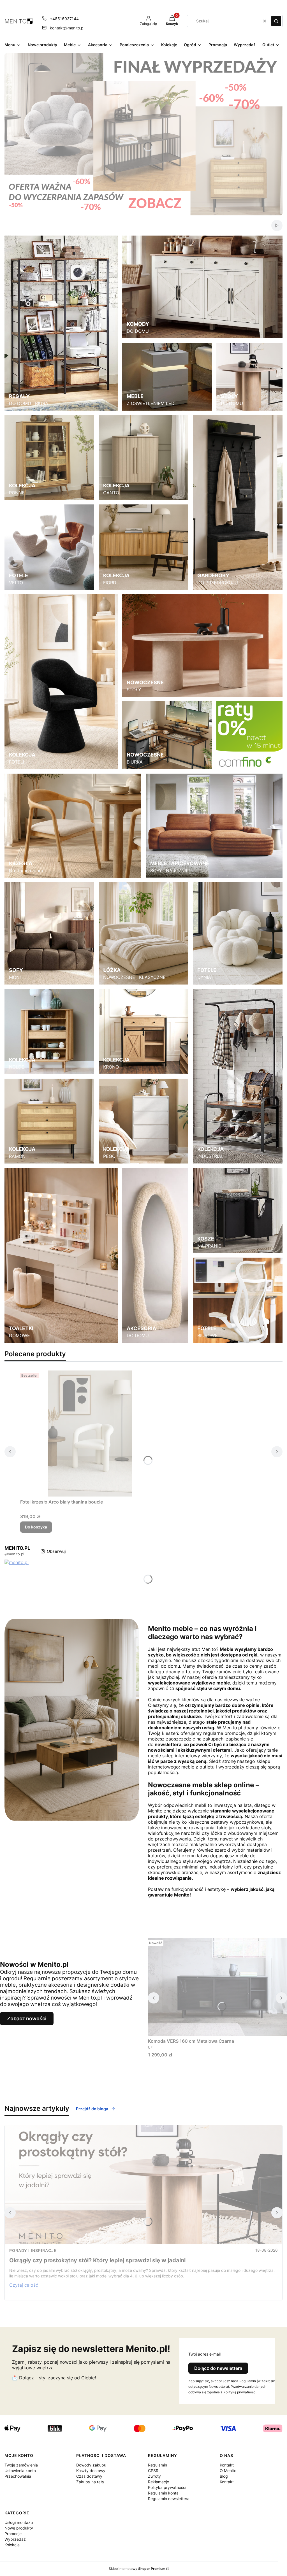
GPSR (153, 2471)
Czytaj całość (24, 2285)
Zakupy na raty (90, 2482)
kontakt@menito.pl (67, 28)
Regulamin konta (163, 2493)
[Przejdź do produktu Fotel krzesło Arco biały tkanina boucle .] (90, 1434)
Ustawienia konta (20, 2471)
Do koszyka (36, 1527)
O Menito (228, 2471)
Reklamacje (158, 2482)
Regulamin (158, 2465)
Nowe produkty (19, 2528)
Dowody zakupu (91, 2465)
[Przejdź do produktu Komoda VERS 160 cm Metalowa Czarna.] (217, 1987)
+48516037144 (64, 19)
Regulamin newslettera (169, 2499)
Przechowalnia (18, 2476)
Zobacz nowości (27, 2018)
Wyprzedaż (15, 2539)
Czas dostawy (89, 2476)
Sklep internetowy (137, 2569)
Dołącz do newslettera (218, 2368)
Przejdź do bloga (92, 2109)
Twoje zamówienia (21, 2465)
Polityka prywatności (167, 2487)
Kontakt (227, 2465)
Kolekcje (12, 2545)
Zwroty (154, 2476)
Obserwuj (56, 1551)
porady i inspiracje (33, 2250)
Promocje (13, 2534)
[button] (276, 21)
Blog (224, 2476)
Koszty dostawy (91, 2471)
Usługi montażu (19, 2522)
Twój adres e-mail (204, 2354)
